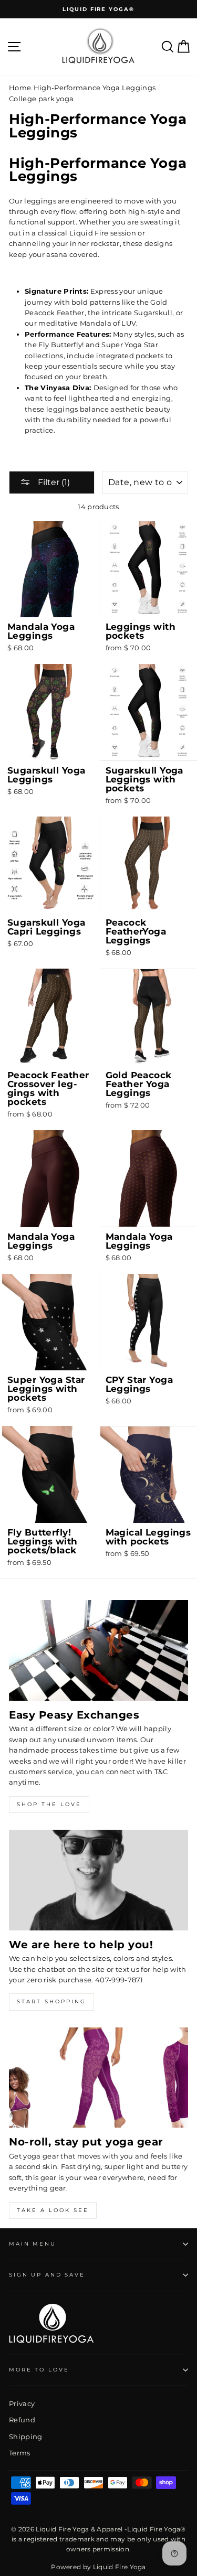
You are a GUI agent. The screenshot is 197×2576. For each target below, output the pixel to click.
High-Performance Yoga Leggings (95, 88)
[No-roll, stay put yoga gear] (98, 2078)
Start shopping (51, 2001)
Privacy (22, 2404)
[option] (98, 9)
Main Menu (33, 2244)
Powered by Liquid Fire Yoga (98, 2567)
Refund (22, 2420)
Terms (20, 2453)
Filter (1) (53, 482)
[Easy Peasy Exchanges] (98, 1650)
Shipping (26, 2437)
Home (20, 88)
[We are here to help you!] (98, 1880)
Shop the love (49, 1804)
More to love (39, 2370)
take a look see (53, 2210)
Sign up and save (47, 2275)
